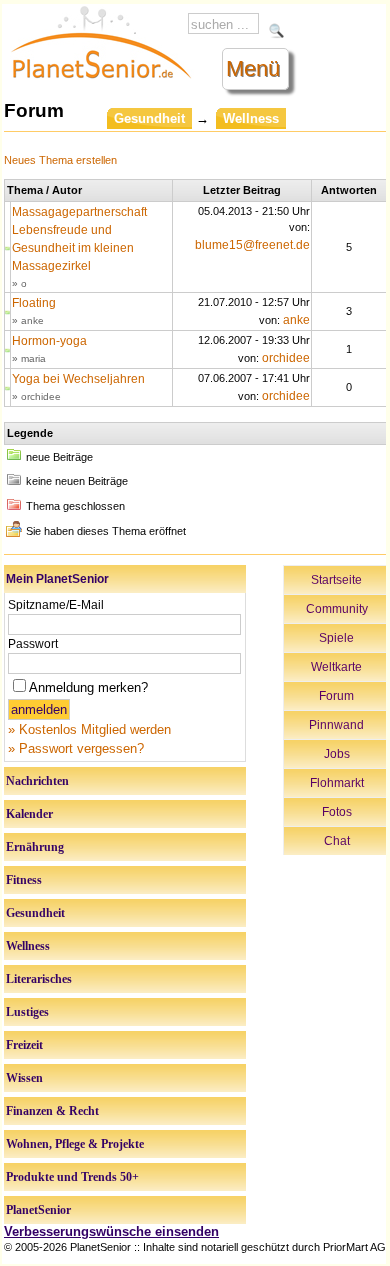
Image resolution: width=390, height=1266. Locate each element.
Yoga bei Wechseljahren (78, 379)
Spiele (336, 638)
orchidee (286, 358)
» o (19, 283)
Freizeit (24, 1045)
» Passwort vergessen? (76, 748)
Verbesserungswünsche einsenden (111, 1231)
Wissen (24, 1078)
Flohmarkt (337, 783)
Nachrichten (37, 781)
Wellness (28, 946)
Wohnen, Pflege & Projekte (75, 1144)
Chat (337, 841)
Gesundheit (149, 118)
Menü (253, 68)
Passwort (33, 644)
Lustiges (27, 1012)
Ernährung (35, 847)
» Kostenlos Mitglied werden (89, 729)
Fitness (24, 880)
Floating (34, 303)
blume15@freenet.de (252, 245)
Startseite (336, 580)
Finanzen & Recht (52, 1111)
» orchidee (36, 396)
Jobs (337, 754)
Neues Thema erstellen (60, 160)
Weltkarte (336, 667)
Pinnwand (336, 725)
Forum (336, 696)
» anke (28, 320)
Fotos (337, 812)
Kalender (29, 814)
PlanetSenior (38, 1210)
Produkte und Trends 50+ (72, 1177)
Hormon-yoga (49, 341)
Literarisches (39, 979)
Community (337, 609)
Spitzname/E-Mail (56, 605)
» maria (29, 358)
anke (296, 320)
